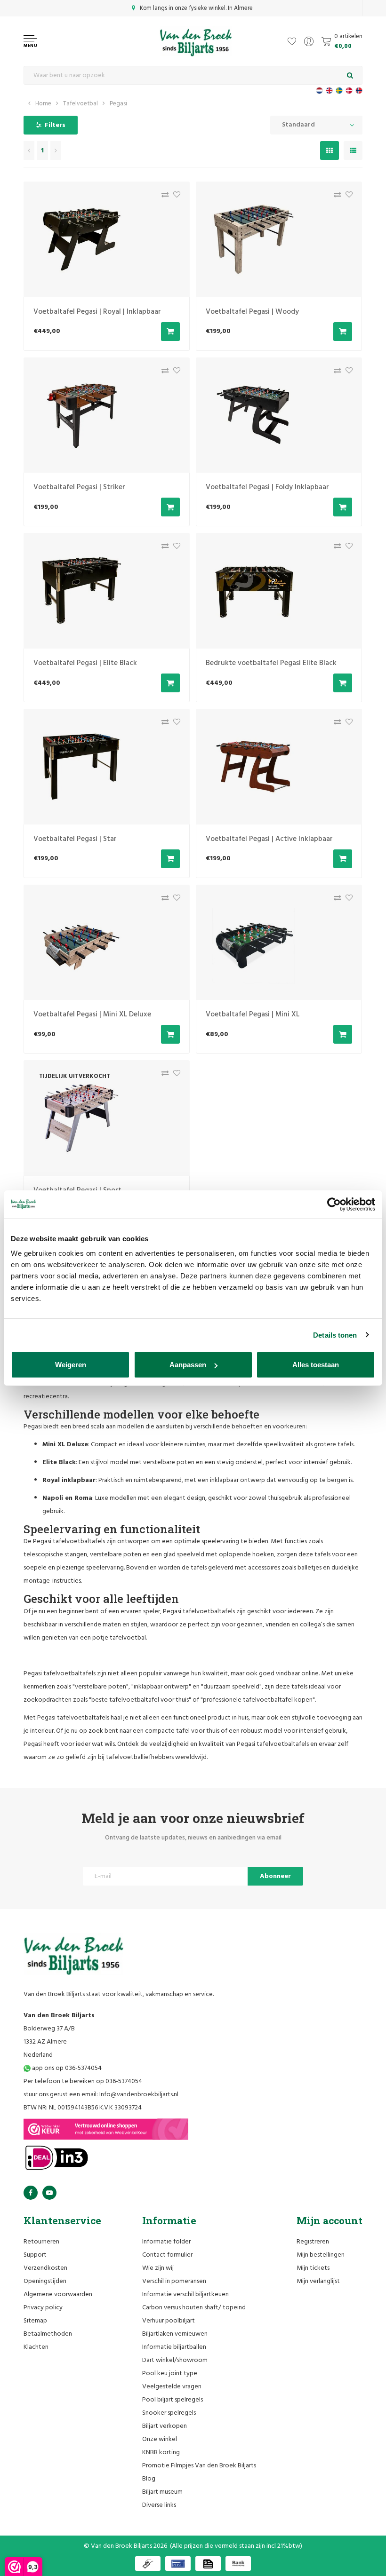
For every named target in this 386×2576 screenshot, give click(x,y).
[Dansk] (349, 91)
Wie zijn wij (158, 2268)
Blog (149, 2479)
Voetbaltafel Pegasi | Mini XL (253, 1015)
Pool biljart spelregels (173, 2400)
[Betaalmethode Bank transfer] (238, 2564)
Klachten (36, 2347)
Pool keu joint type (170, 2374)
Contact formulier (167, 2255)
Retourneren (41, 2242)
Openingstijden (45, 2281)
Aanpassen (188, 1365)
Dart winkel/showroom (175, 2360)
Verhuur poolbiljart (169, 2321)
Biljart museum (162, 2492)
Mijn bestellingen (321, 2255)
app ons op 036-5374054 (66, 2068)
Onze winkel (160, 2439)
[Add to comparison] (163, 197)
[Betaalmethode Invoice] (208, 2564)
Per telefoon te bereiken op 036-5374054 (83, 2081)
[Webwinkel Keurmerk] (106, 2129)
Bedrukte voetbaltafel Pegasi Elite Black (271, 663)
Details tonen (335, 1335)
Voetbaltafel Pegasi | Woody (252, 312)
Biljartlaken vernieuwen (175, 2334)
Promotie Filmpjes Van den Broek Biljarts (199, 2466)
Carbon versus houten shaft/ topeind (194, 2308)
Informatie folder (166, 2242)
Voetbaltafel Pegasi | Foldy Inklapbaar (267, 487)
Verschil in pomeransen (174, 2281)
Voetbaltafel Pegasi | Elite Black (85, 663)
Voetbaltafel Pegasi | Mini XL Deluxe (92, 1015)
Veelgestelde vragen (172, 2387)
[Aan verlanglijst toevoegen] (174, 197)
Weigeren (71, 1365)
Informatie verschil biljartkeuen (185, 2295)
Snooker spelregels (169, 2413)
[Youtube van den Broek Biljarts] (49, 2193)
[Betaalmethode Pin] (178, 2564)
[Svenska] (339, 91)
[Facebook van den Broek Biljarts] (31, 2193)
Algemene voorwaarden (58, 2295)
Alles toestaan (316, 1365)
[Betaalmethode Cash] (148, 2564)
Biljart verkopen (165, 2426)
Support (35, 2255)
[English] (329, 91)
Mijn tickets (313, 2268)
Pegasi (118, 104)
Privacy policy (43, 2308)
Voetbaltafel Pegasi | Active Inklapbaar (269, 839)
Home (43, 104)
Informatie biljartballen (174, 2347)
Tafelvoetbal (80, 104)
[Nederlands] (319, 91)
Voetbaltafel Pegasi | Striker (79, 487)
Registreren (313, 2242)
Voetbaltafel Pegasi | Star (75, 839)
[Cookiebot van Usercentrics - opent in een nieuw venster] (334, 1204)
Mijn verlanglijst (318, 2281)
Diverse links (159, 2505)
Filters (55, 125)
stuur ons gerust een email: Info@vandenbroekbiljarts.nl (101, 2095)
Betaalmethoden (48, 2334)
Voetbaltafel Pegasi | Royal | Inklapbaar (97, 312)
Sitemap (35, 2321)
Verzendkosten (45, 2268)
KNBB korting (161, 2453)
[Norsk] (359, 91)
